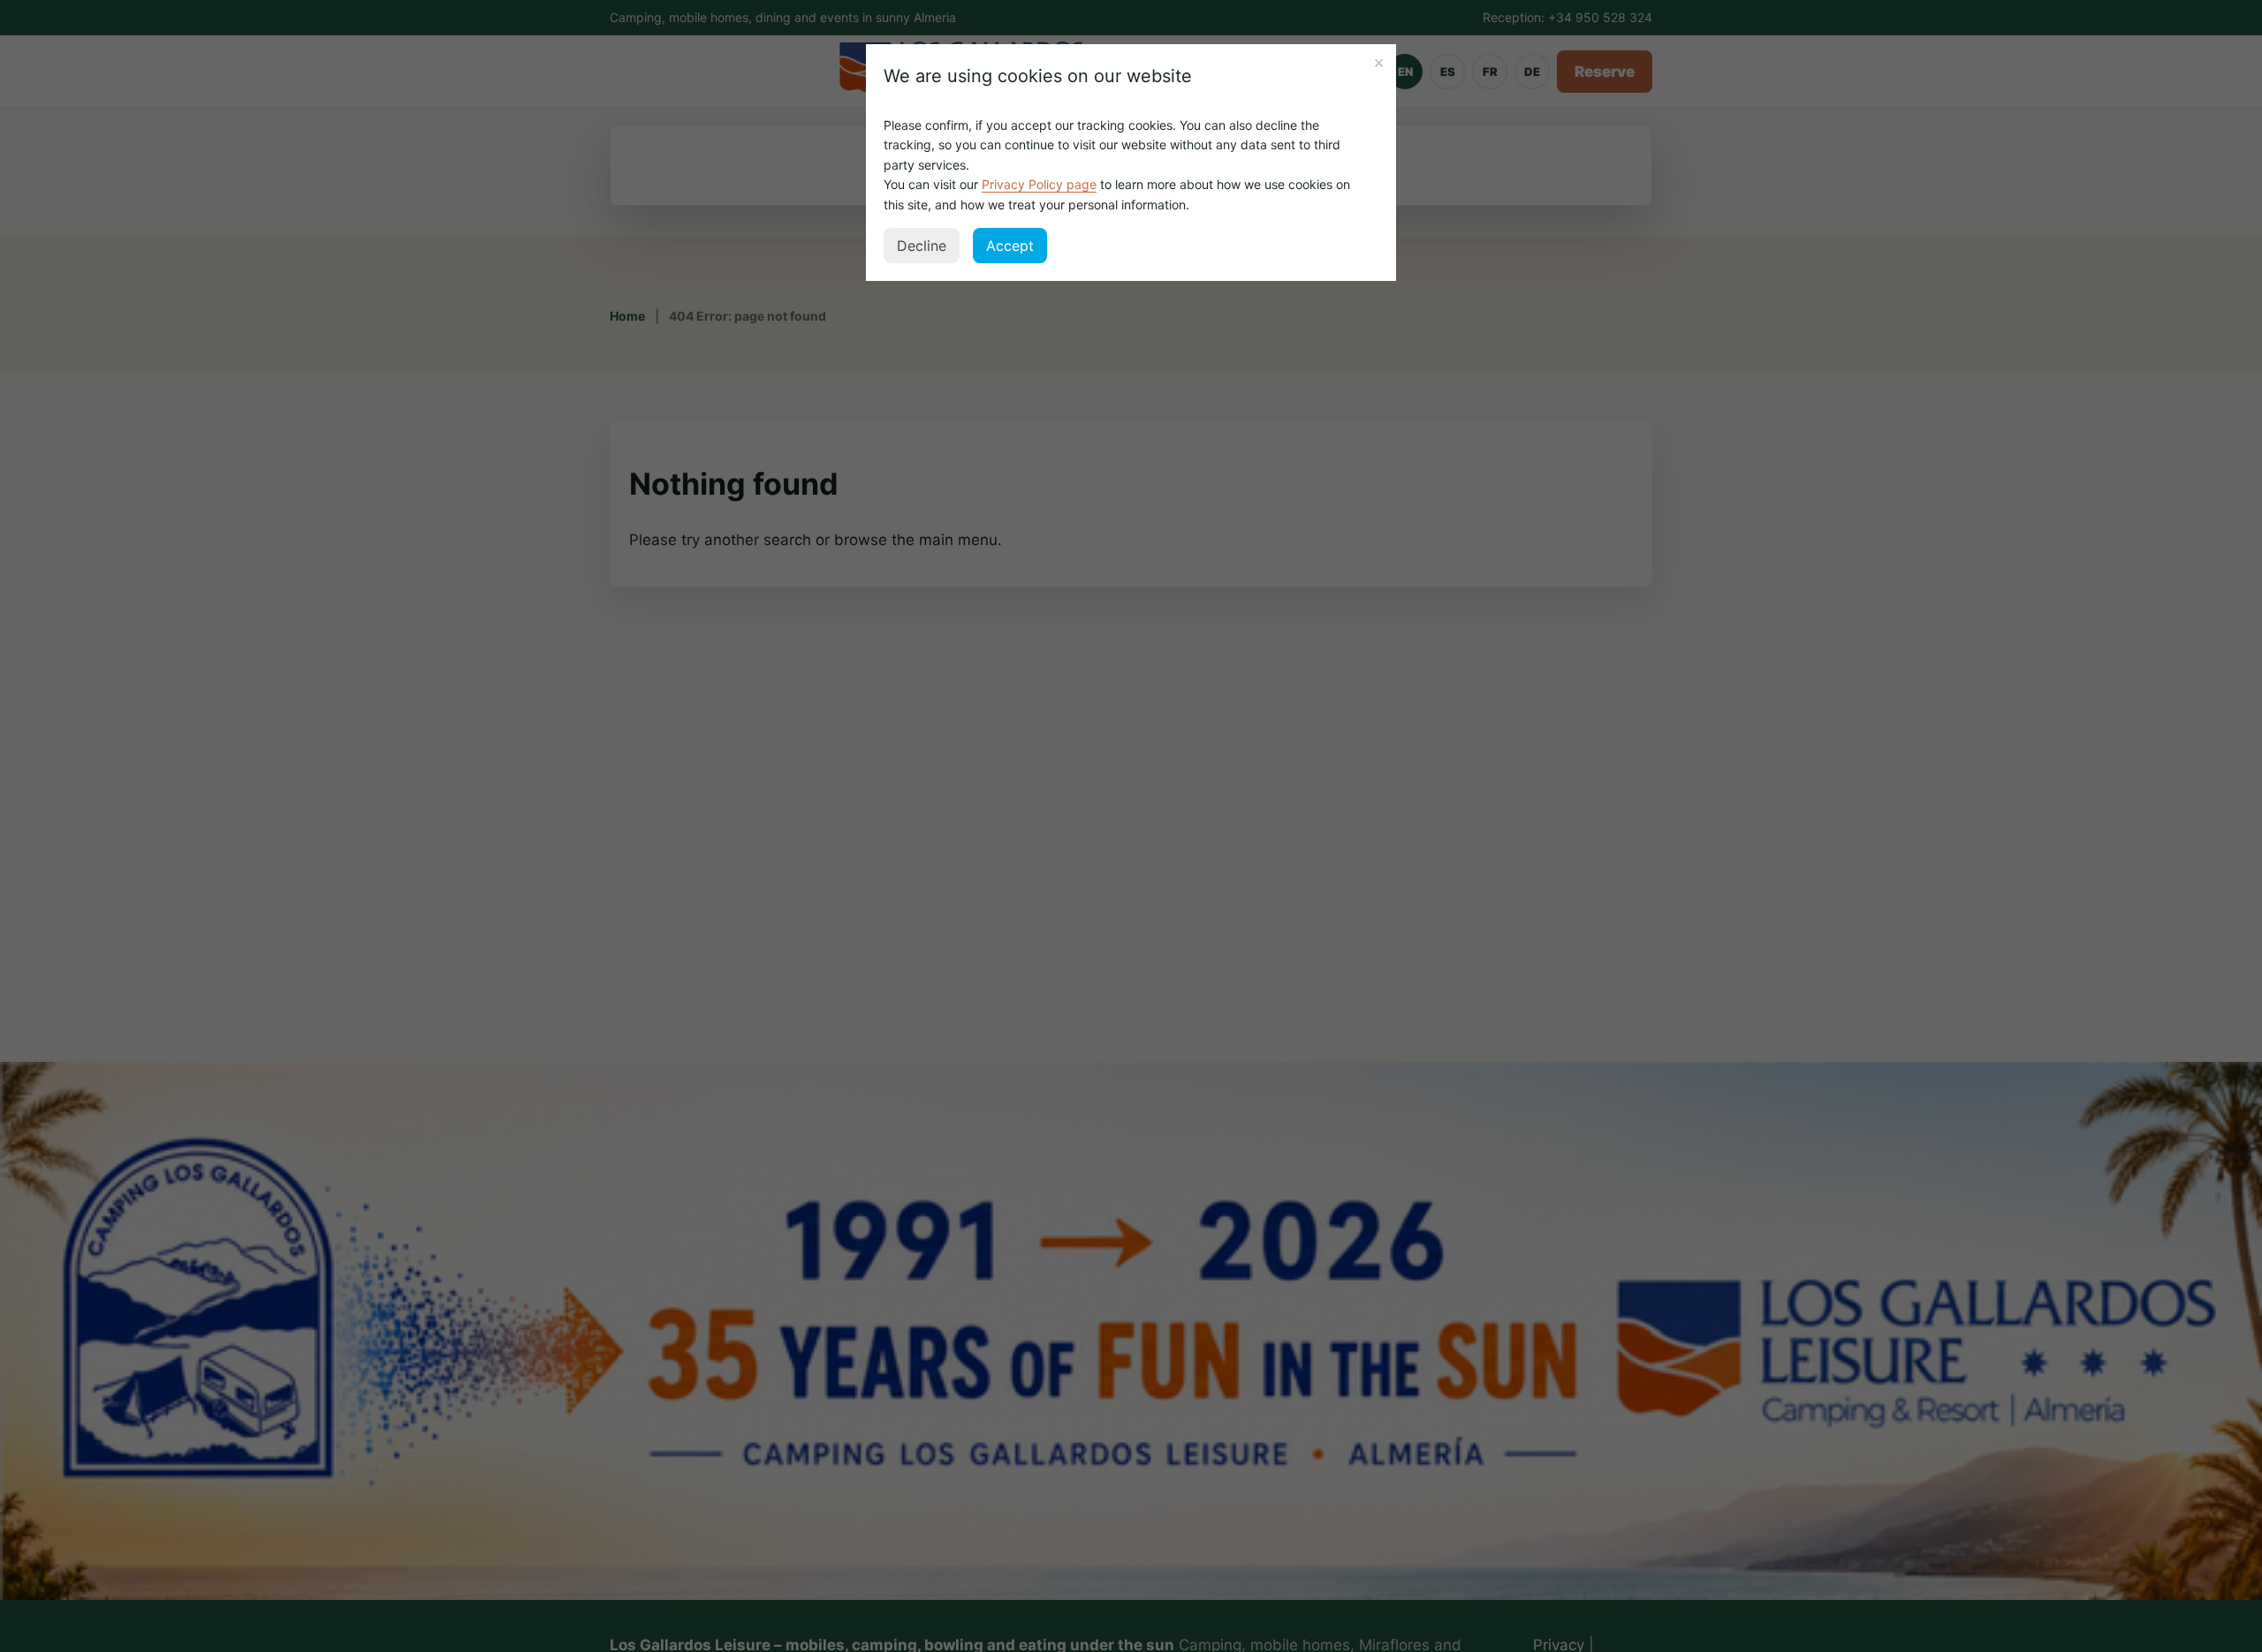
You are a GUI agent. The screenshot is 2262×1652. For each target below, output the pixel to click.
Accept (1010, 246)
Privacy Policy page (1039, 184)
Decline (922, 246)
